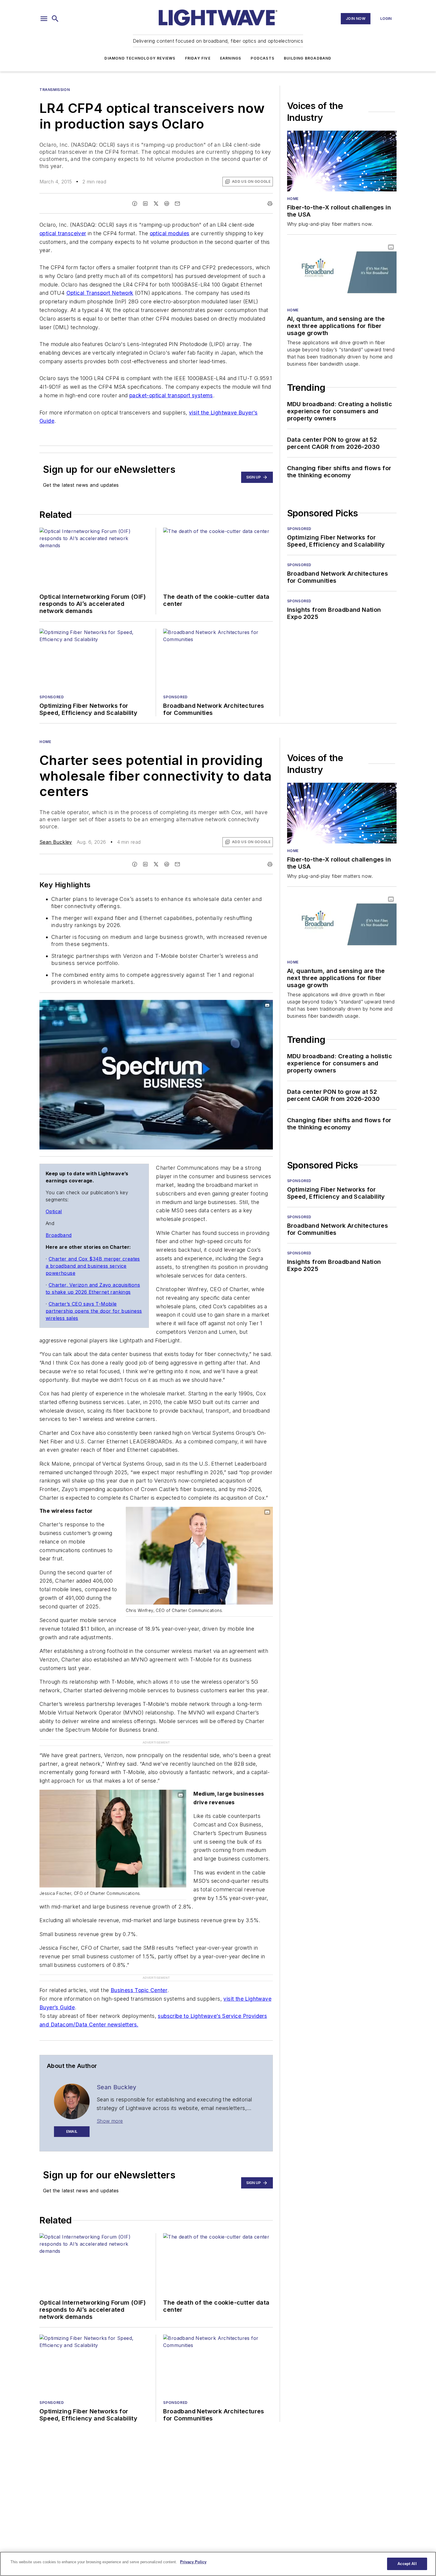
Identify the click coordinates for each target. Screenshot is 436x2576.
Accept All (407, 2564)
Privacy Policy (193, 2562)
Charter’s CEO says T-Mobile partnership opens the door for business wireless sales (94, 1311)
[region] (218, 2564)
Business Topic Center (139, 1990)
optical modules (170, 233)
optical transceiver (63, 233)
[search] (55, 19)
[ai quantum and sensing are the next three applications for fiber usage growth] (342, 272)
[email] (177, 204)
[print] (270, 204)
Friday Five (198, 58)
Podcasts (262, 58)
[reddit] (167, 204)
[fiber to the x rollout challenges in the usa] (342, 161)
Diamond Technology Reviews (140, 58)
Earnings (231, 58)
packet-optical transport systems (171, 395)
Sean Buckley (56, 842)
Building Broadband (308, 58)
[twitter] (156, 204)
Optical (54, 1211)
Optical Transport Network (100, 293)
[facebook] (135, 204)
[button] (44, 19)
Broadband (59, 1235)
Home (293, 199)
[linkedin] (145, 204)
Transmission (55, 90)
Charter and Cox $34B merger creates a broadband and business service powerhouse (93, 1266)
